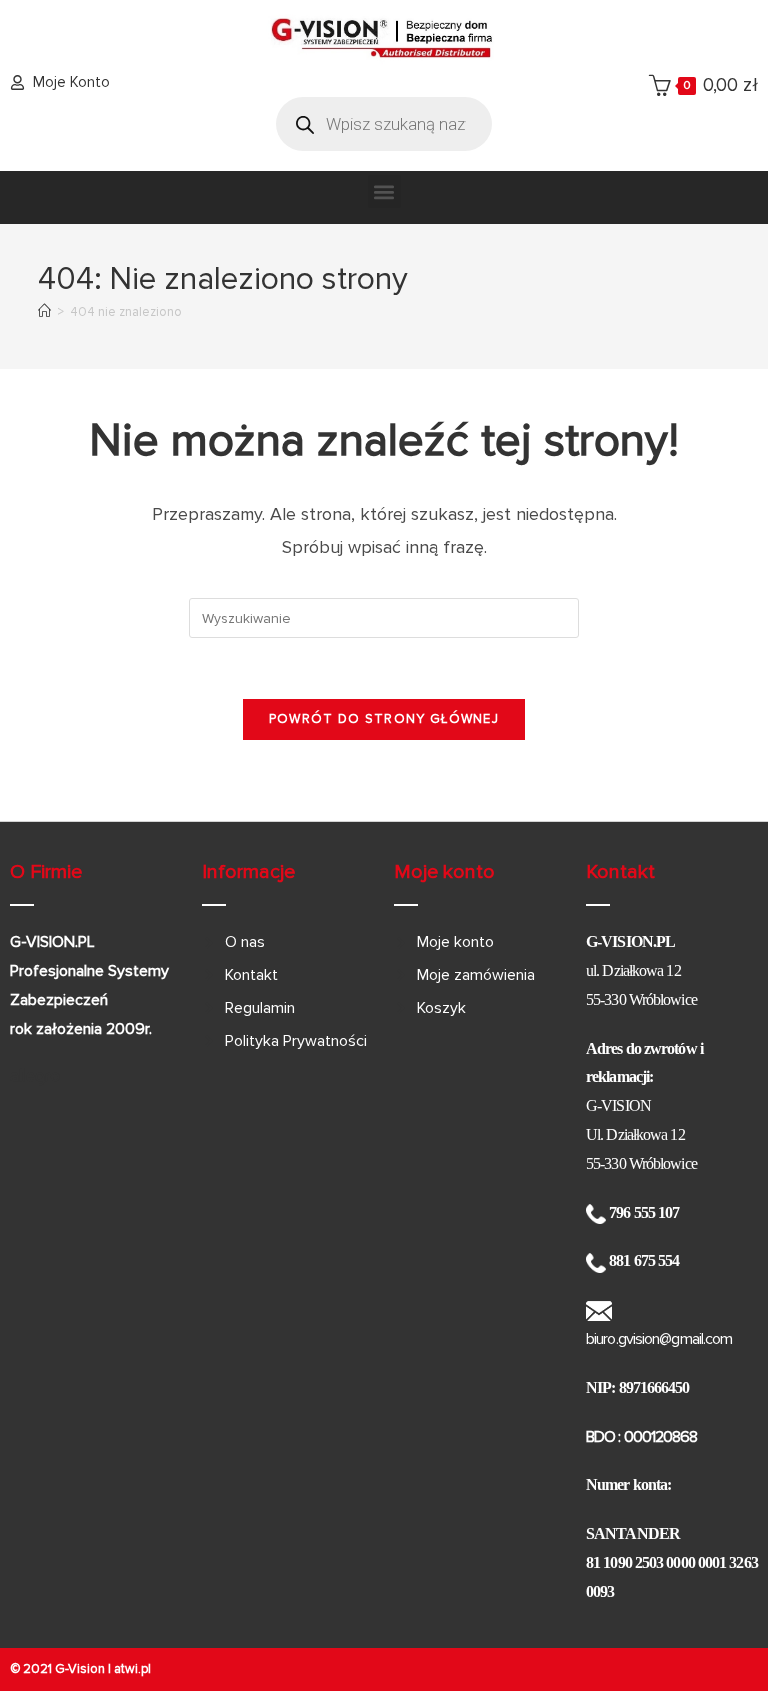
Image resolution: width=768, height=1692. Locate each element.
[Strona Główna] (44, 312)
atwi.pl (132, 1669)
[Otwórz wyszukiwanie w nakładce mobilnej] (384, 124)
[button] (384, 191)
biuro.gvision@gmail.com (659, 1339)
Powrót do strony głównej (384, 719)
